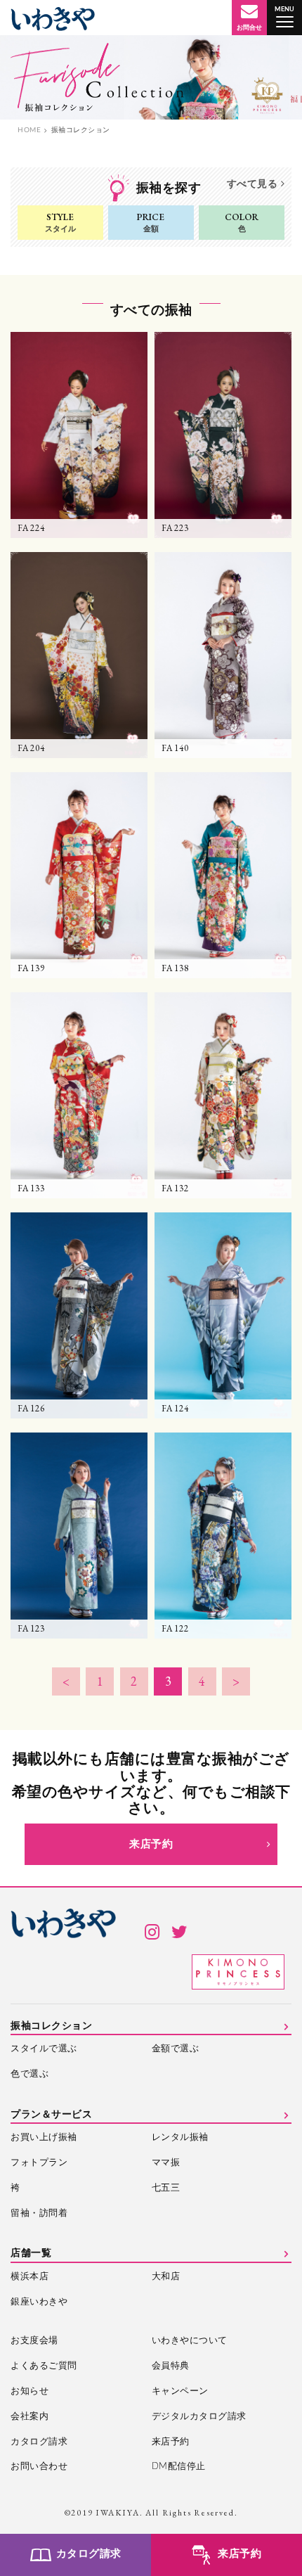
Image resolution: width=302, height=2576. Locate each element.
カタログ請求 (39, 2442)
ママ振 (166, 2163)
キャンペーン (180, 2391)
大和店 (166, 2277)
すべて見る (252, 184)
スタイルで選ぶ (44, 2049)
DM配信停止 (179, 2467)
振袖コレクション (51, 2026)
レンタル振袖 (180, 2138)
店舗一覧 (31, 2253)
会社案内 (29, 2417)
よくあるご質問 (44, 2366)
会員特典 (171, 2366)
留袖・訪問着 (39, 2213)
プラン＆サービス (51, 2115)
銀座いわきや (39, 2302)
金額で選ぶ (176, 2049)
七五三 (166, 2188)
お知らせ (29, 2391)
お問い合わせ (39, 2467)
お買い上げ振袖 (44, 2138)
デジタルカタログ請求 (199, 2417)
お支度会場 (34, 2341)
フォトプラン (39, 2163)
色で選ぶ (29, 2074)
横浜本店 (29, 2277)
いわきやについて (190, 2341)
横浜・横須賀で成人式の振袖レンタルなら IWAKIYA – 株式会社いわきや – (53, 19)
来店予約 (151, 1844)
